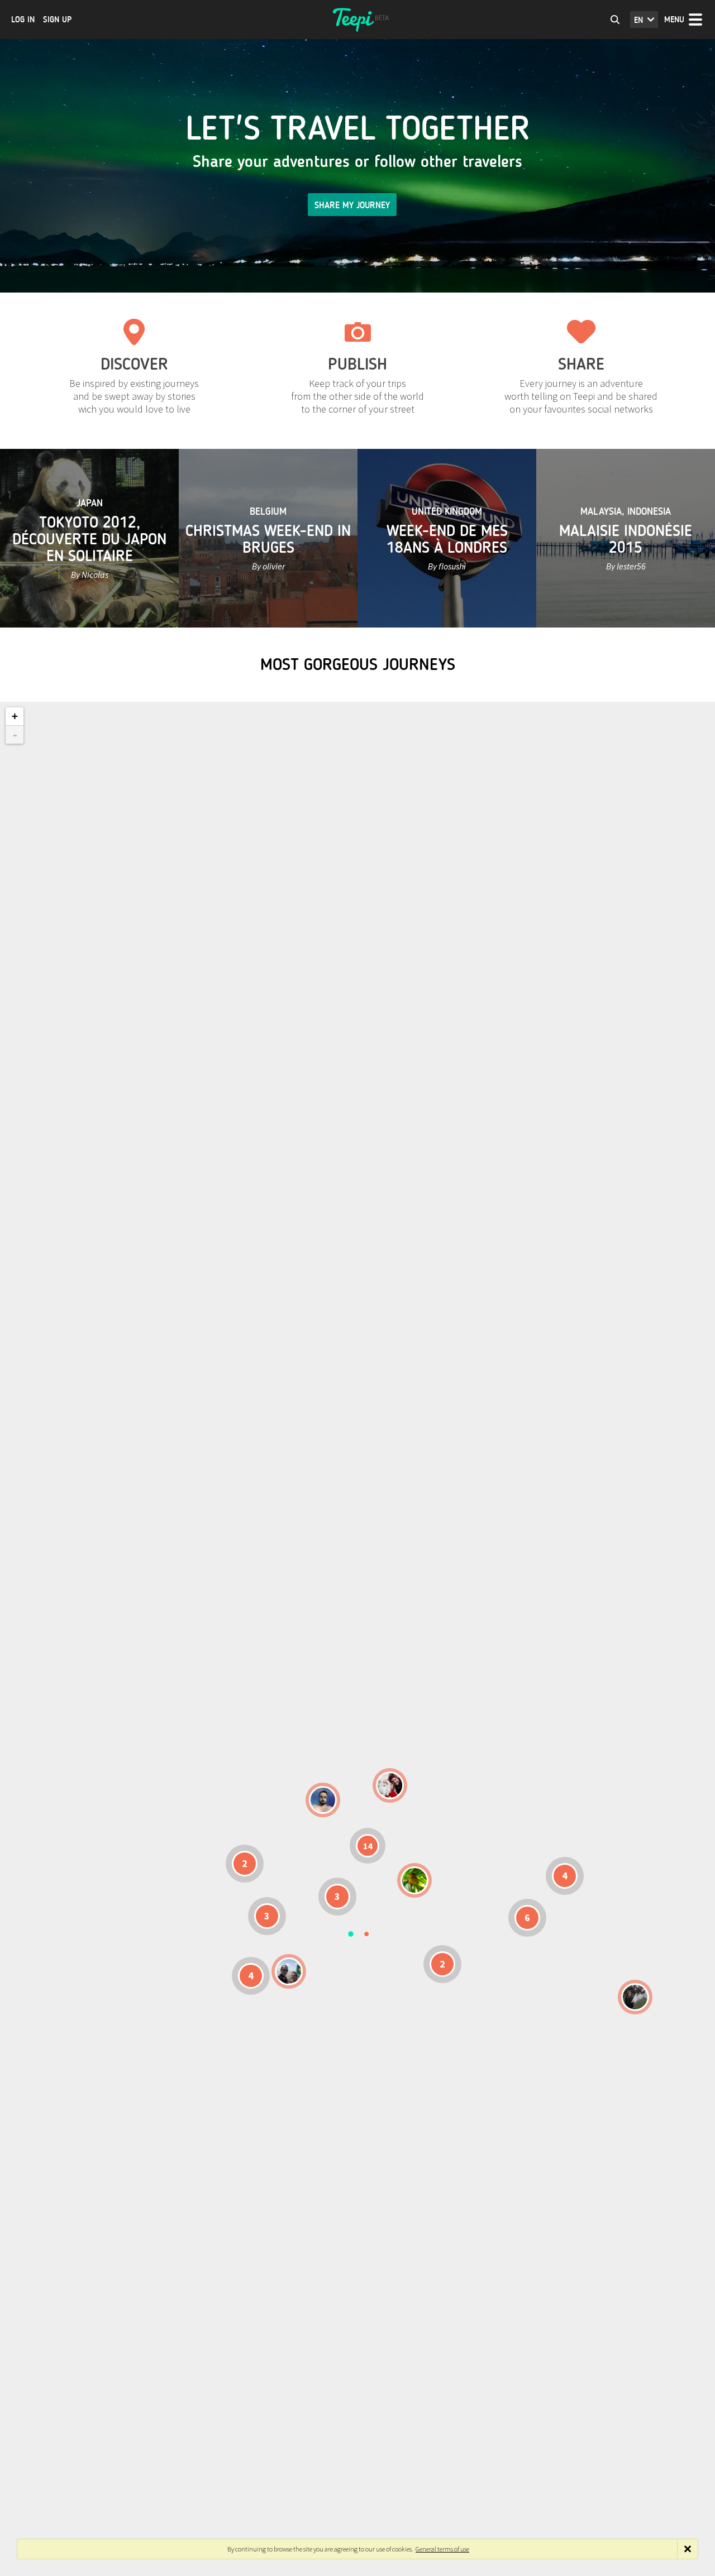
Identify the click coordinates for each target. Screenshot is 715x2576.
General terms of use (442, 2549)
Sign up (57, 20)
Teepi (357, 20)
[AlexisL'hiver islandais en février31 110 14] (323, 1800)
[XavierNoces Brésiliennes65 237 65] (289, 1971)
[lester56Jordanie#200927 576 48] (414, 1880)
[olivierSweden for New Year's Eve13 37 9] (390, 1785)
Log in (23, 20)
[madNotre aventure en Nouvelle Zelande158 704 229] (635, 1997)
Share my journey (352, 205)
